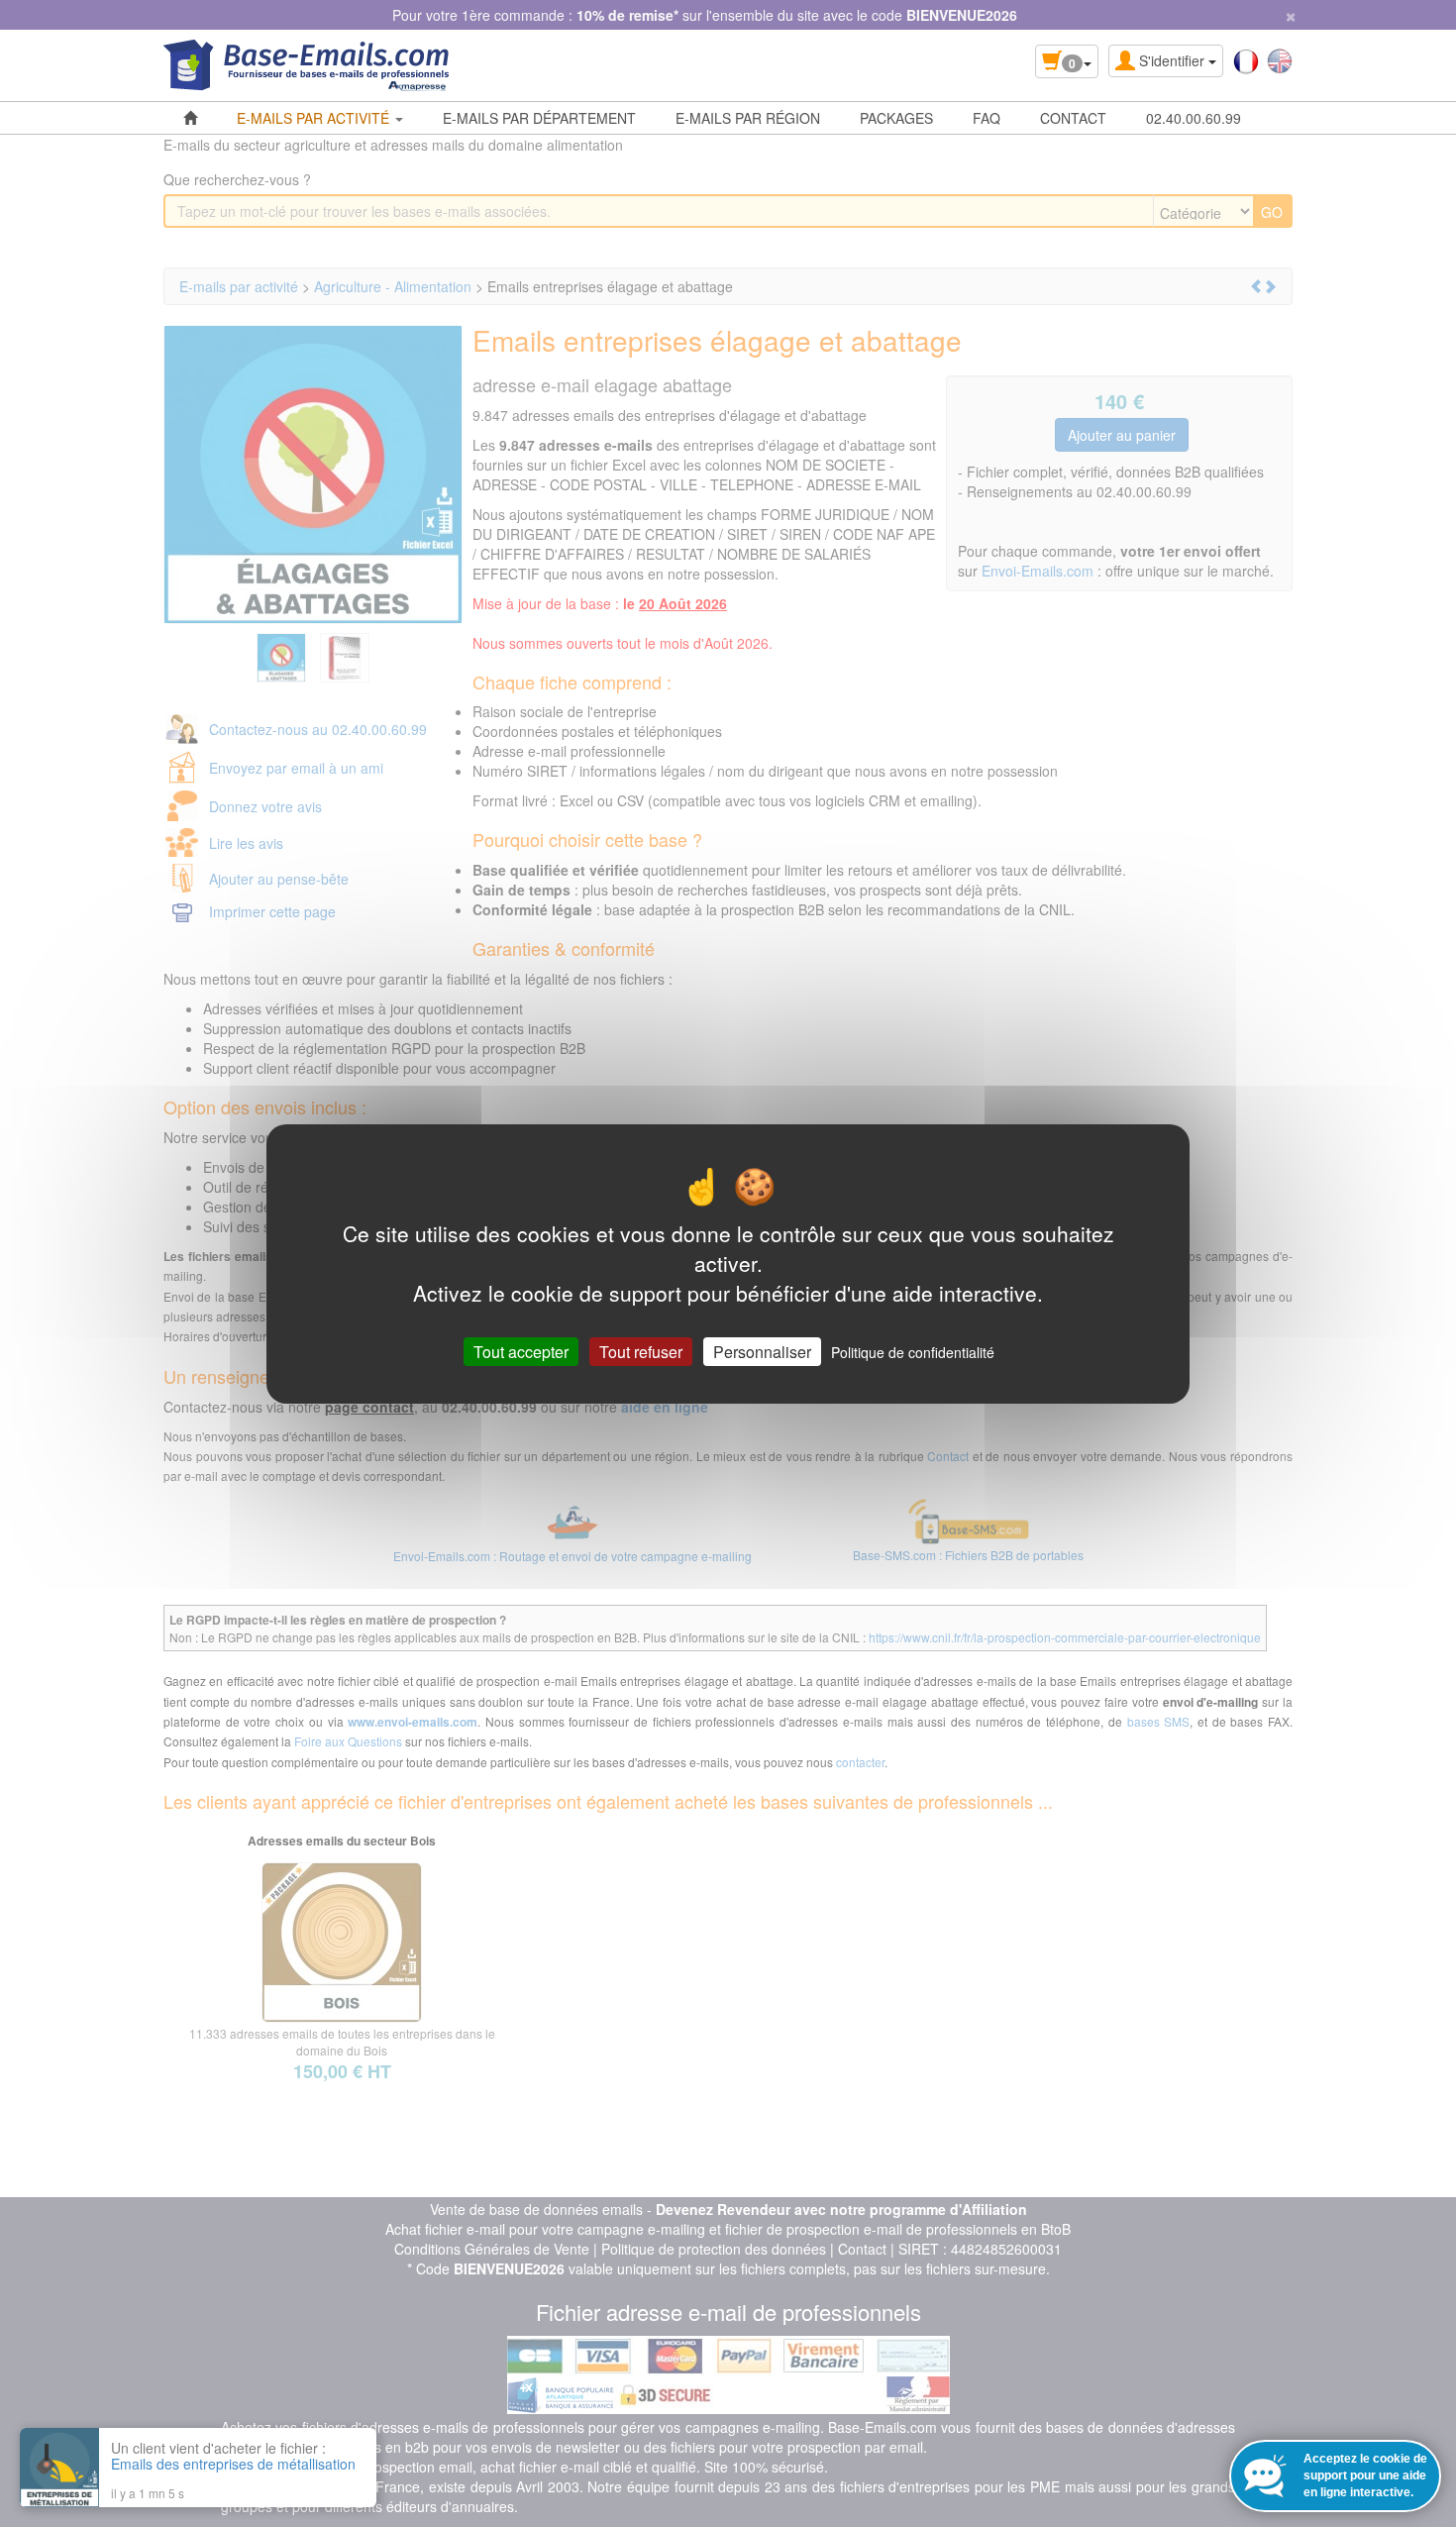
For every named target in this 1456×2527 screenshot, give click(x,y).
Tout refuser (641, 1351)
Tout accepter (521, 1351)
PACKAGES (896, 118)
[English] (1280, 59)
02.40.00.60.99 (1194, 118)
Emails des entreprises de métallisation (233, 2464)
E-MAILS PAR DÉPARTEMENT (539, 118)
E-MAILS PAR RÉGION (748, 118)
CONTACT (1073, 118)
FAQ (987, 118)
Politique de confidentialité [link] (913, 1351)
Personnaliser (762, 1351)
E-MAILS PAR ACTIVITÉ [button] (315, 118)
